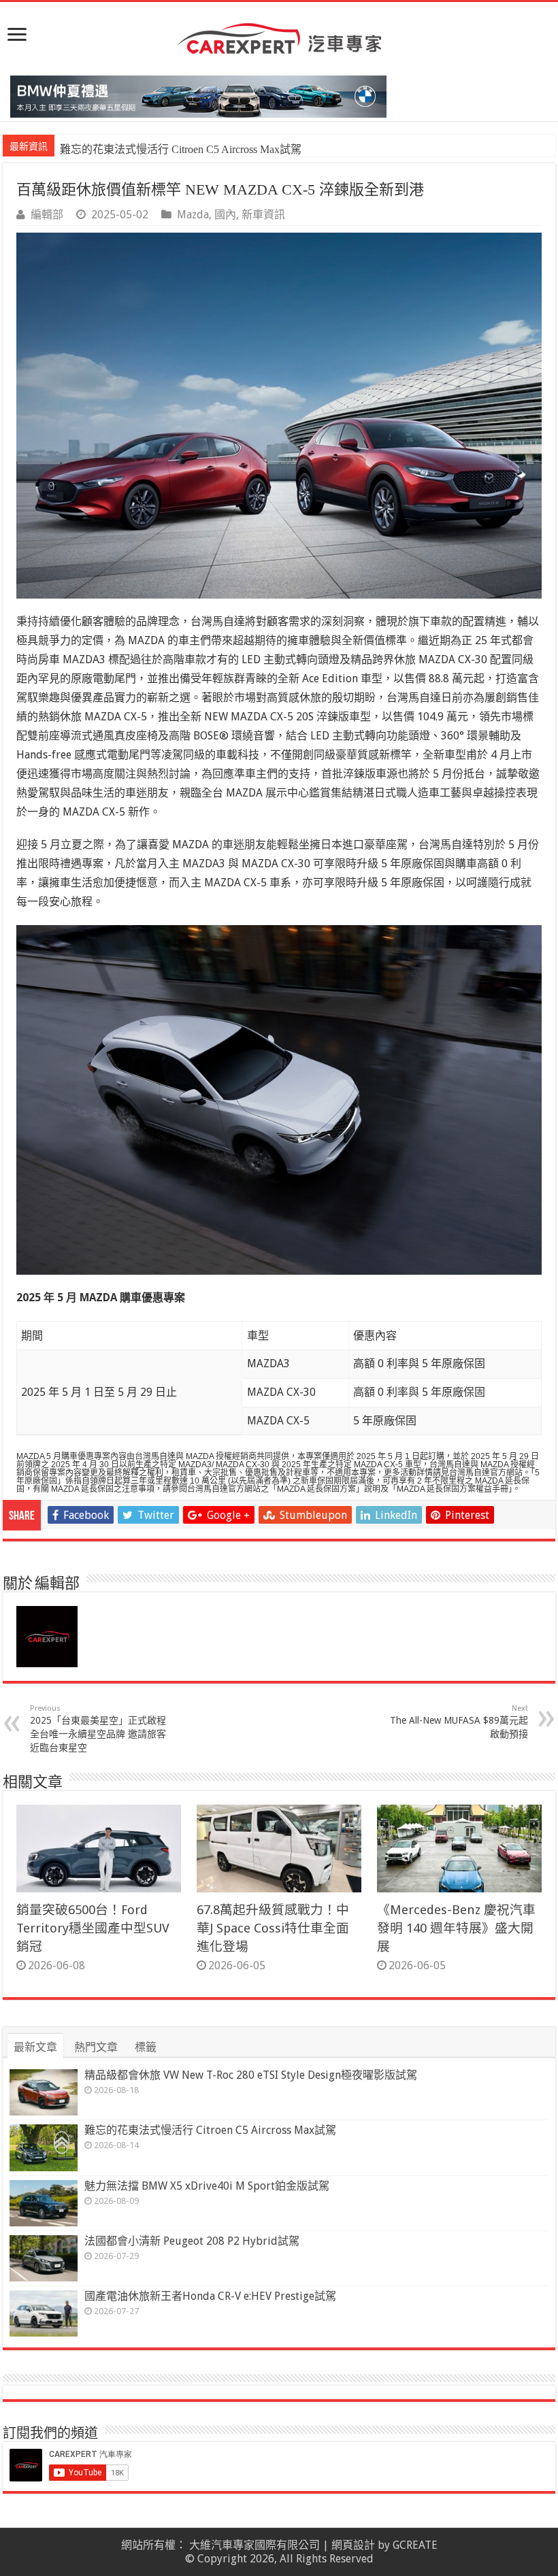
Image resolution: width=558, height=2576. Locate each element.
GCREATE (415, 2545)
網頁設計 (353, 2545)
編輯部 (47, 215)
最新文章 (35, 2047)
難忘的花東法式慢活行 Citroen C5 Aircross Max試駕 (210, 2130)
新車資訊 (263, 215)
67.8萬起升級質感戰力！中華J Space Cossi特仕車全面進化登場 (273, 1928)
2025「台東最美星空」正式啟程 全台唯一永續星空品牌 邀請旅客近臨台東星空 (98, 1728)
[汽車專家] (279, 36)
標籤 (146, 2047)
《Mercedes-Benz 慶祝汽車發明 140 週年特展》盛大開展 (456, 1928)
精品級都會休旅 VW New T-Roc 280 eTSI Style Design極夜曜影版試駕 (251, 2075)
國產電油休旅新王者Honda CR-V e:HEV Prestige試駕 (210, 2296)
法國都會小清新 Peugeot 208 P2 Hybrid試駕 (192, 2241)
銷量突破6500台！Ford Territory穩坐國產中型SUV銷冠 (93, 1928)
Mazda (193, 215)
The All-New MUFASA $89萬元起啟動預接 (459, 1722)
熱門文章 (96, 2047)
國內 (225, 215)
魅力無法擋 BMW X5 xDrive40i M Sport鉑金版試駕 (180, 149)
